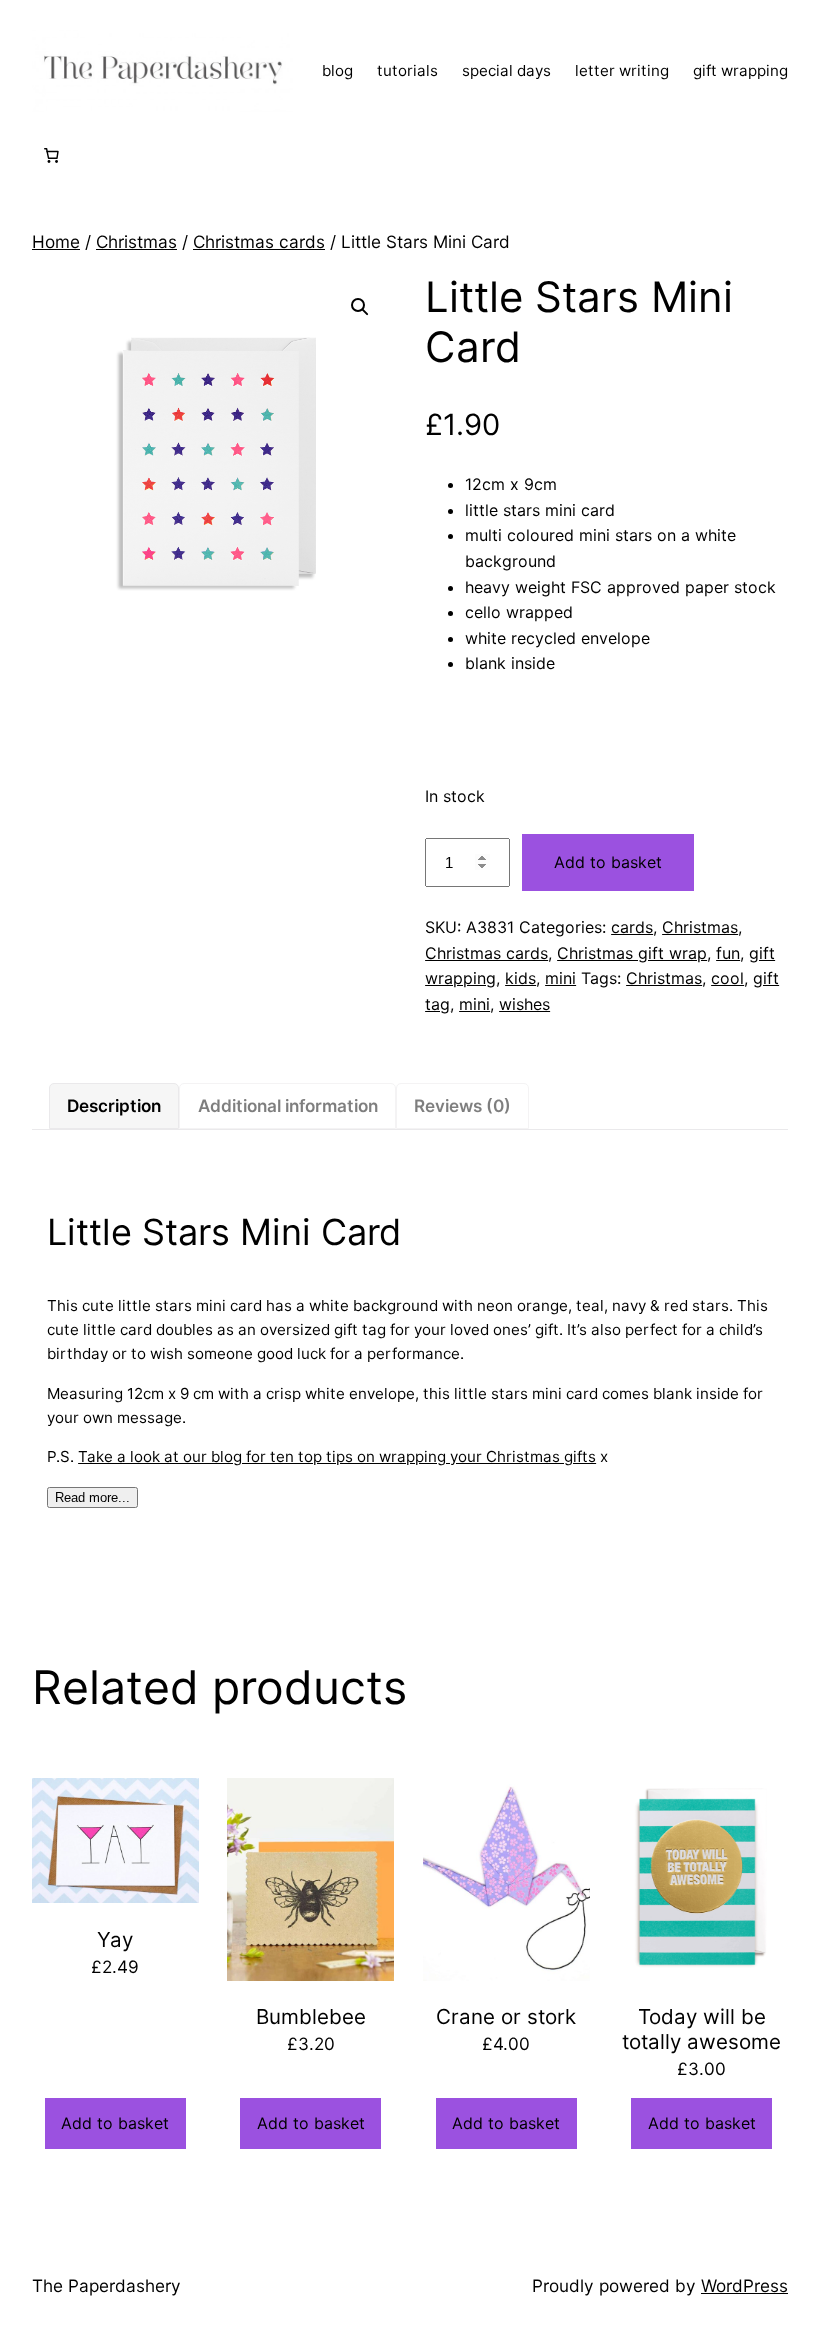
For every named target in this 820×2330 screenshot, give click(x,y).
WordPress (744, 2285)
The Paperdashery (106, 2285)
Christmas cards (259, 241)
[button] (360, 307)
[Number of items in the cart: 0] (51, 155)
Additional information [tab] (288, 1105)
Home (56, 241)
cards (632, 927)
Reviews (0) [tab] (462, 1105)
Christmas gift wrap (632, 953)
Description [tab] (114, 1105)
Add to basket (608, 862)
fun (728, 953)
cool (727, 978)
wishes (524, 1004)
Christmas (136, 241)
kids (520, 978)
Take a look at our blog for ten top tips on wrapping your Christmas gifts (337, 1456)
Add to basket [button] (115, 2123)
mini (560, 978)
